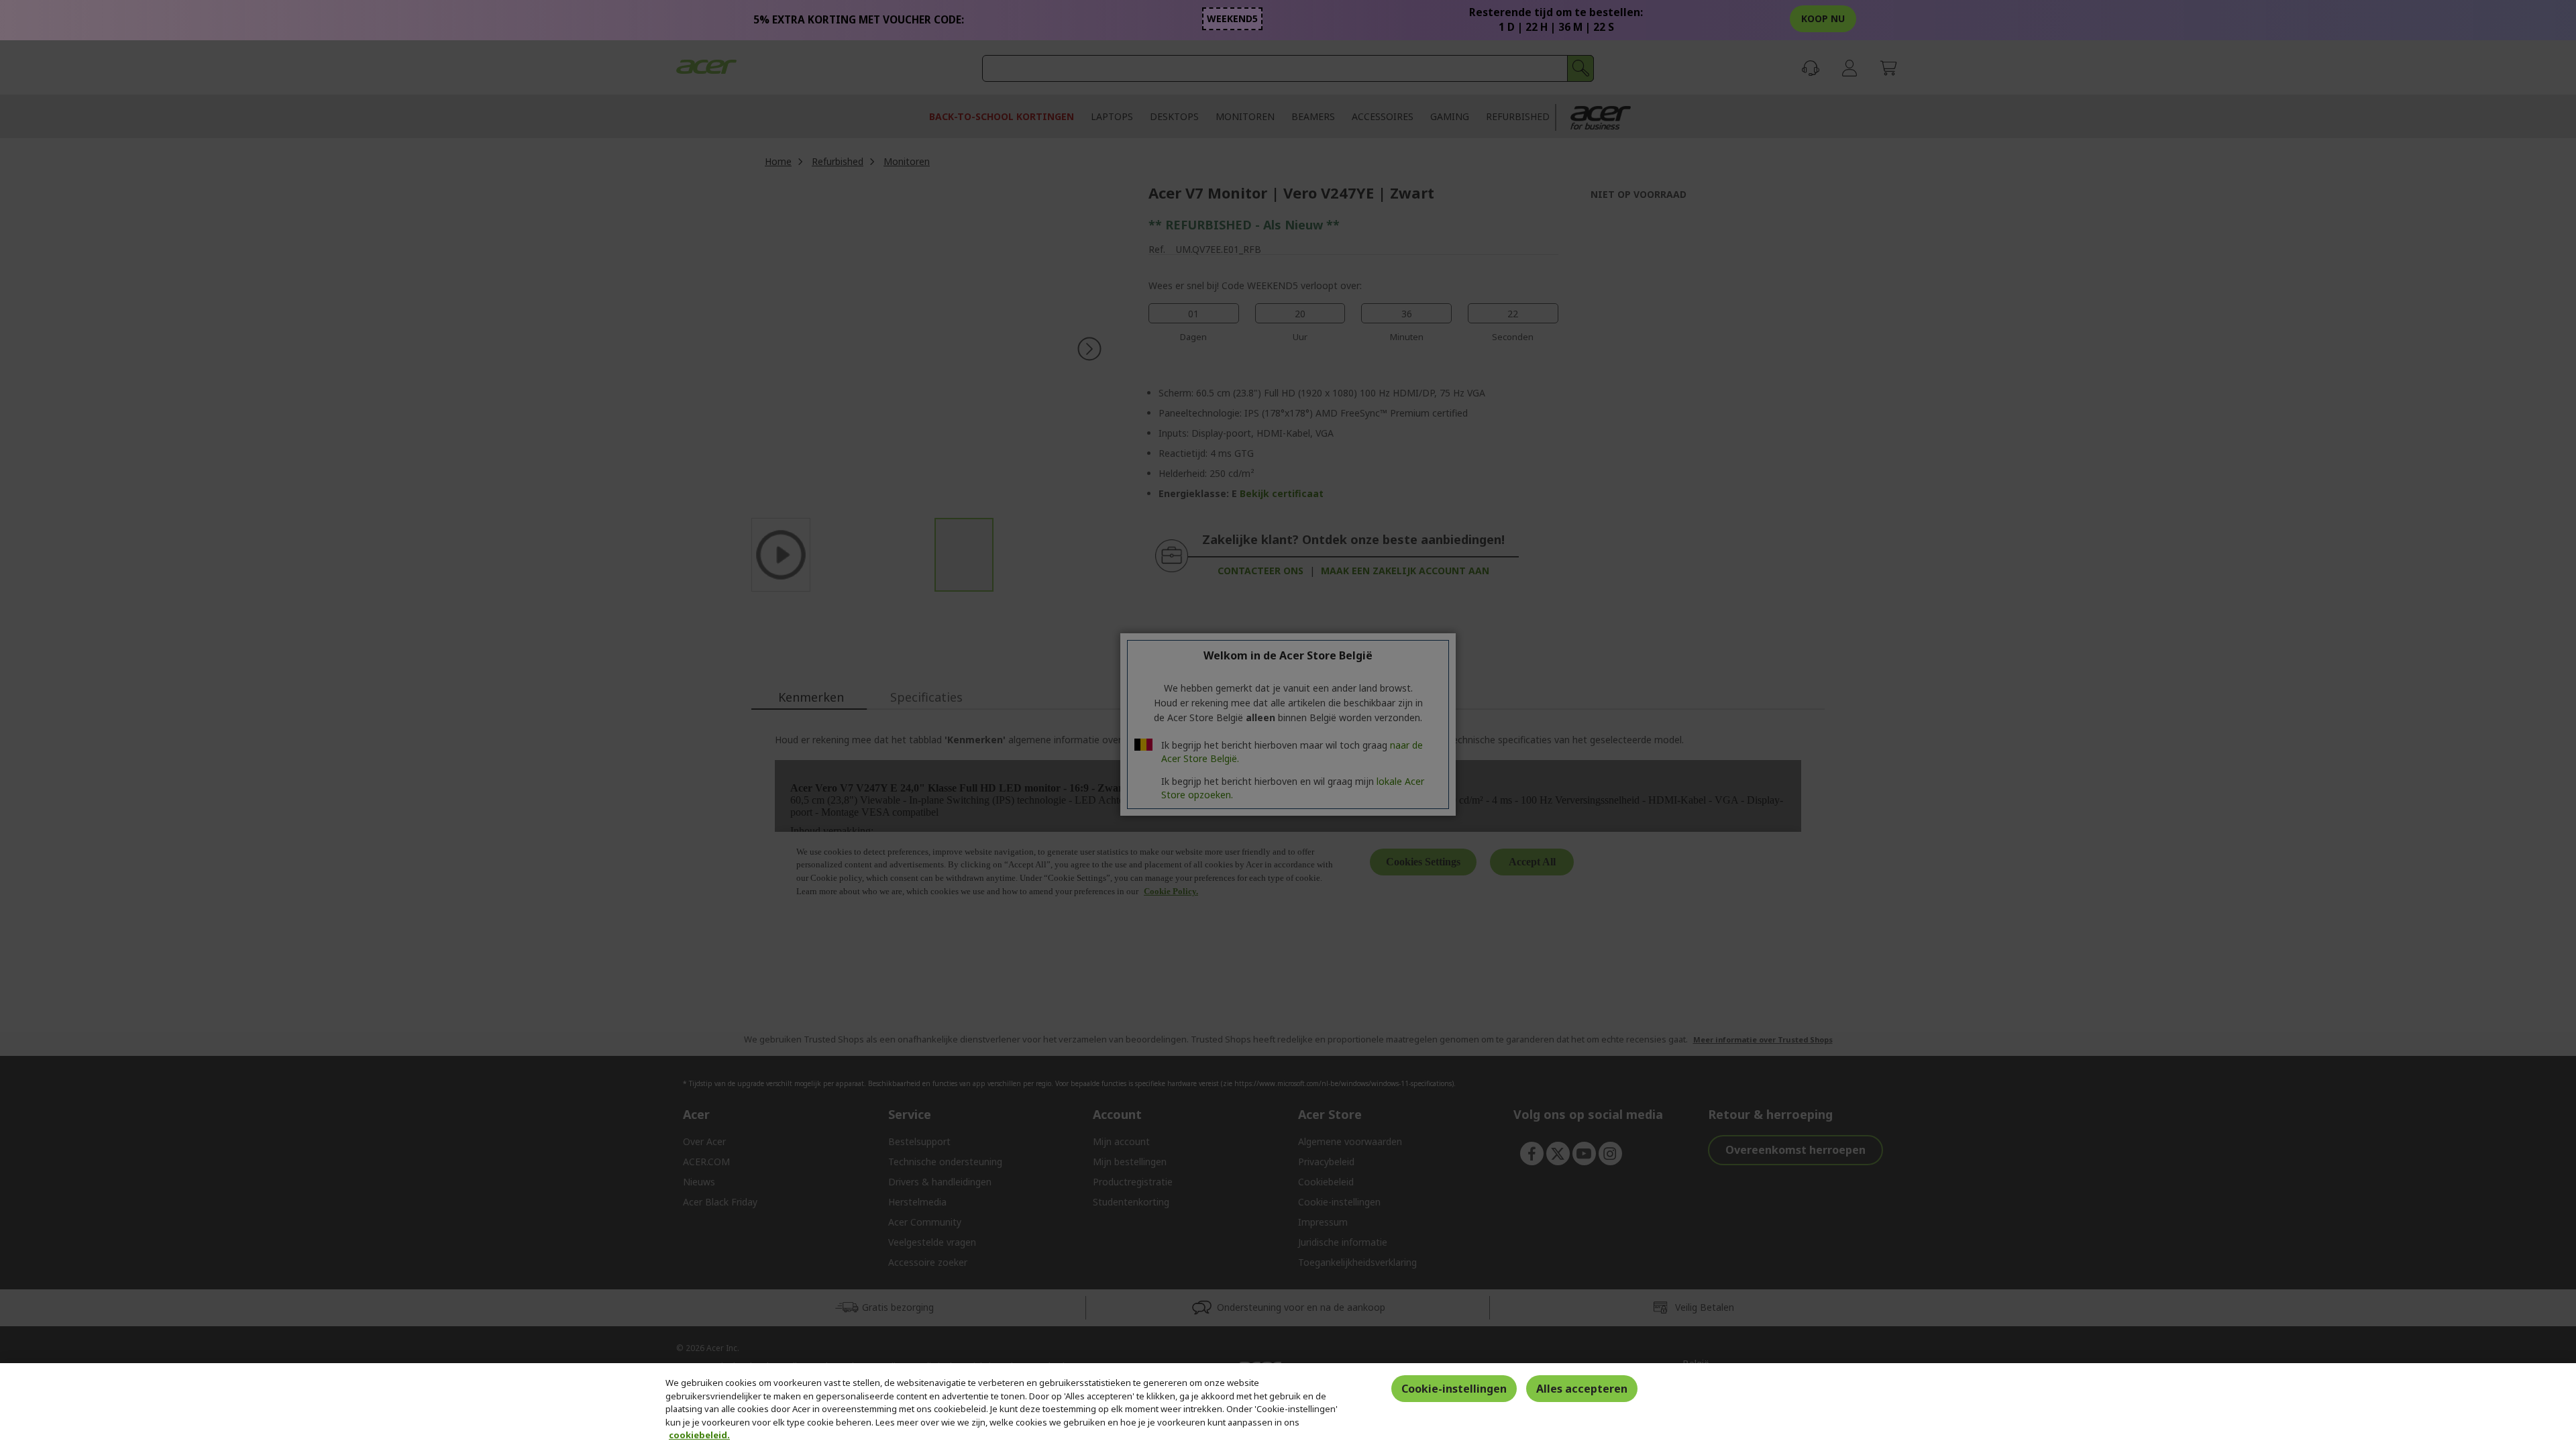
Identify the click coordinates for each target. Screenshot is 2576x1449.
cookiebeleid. (699, 1435)
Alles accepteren (1582, 1389)
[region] (1288, 1406)
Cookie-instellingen (1454, 1389)
